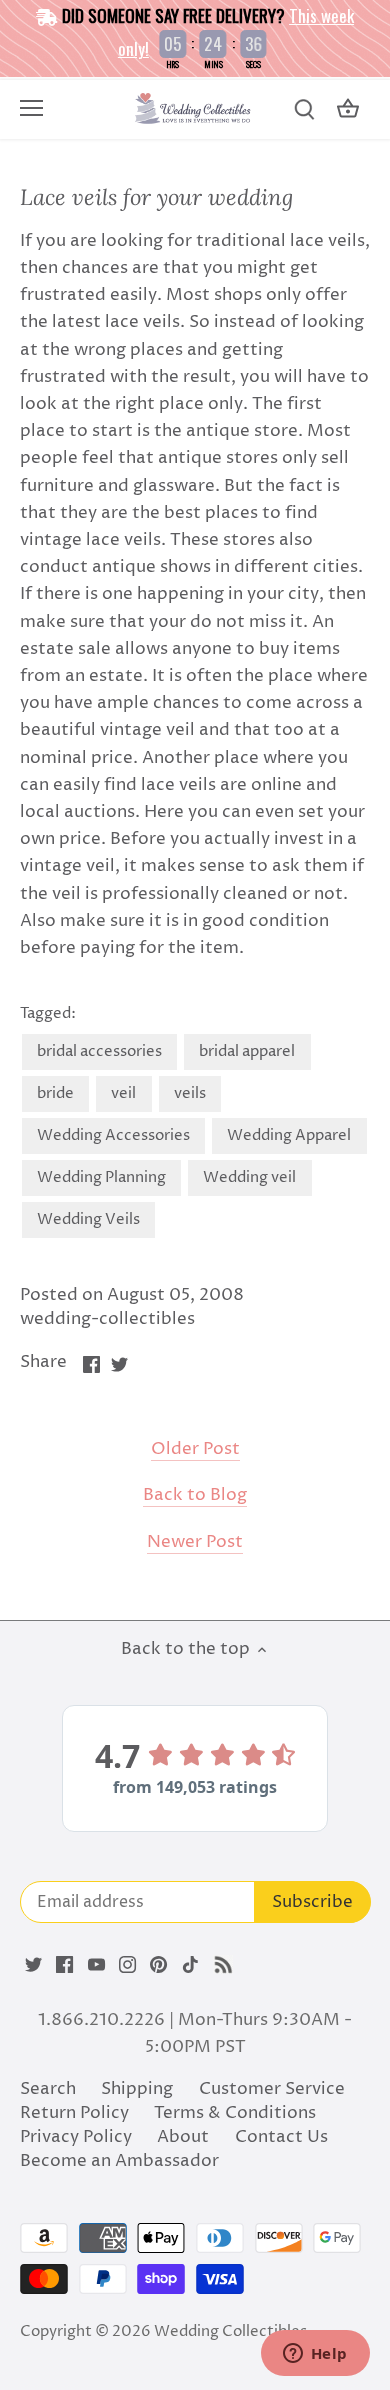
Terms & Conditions (235, 2113)
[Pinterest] (158, 1965)
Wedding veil (249, 1177)
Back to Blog (195, 1495)
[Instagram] (127, 1965)
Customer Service (272, 2089)
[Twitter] (33, 1965)
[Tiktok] (190, 1965)
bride (55, 1093)
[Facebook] (64, 1965)
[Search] (304, 109)
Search (48, 2089)
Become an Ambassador (119, 2161)
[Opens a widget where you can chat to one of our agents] (315, 2355)
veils (190, 1093)
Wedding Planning (101, 1177)
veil (123, 1093)
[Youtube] (96, 1965)
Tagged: (48, 1014)
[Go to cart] (348, 109)
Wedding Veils (88, 1219)
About (183, 2137)
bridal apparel (247, 1051)
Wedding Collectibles (230, 2331)
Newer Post (195, 1542)
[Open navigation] (31, 108)
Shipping (137, 2089)
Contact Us (281, 2137)
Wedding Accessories (113, 1135)
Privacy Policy (76, 2137)
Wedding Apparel (289, 1135)
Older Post (195, 1449)
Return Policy (74, 2113)
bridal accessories (99, 1051)
